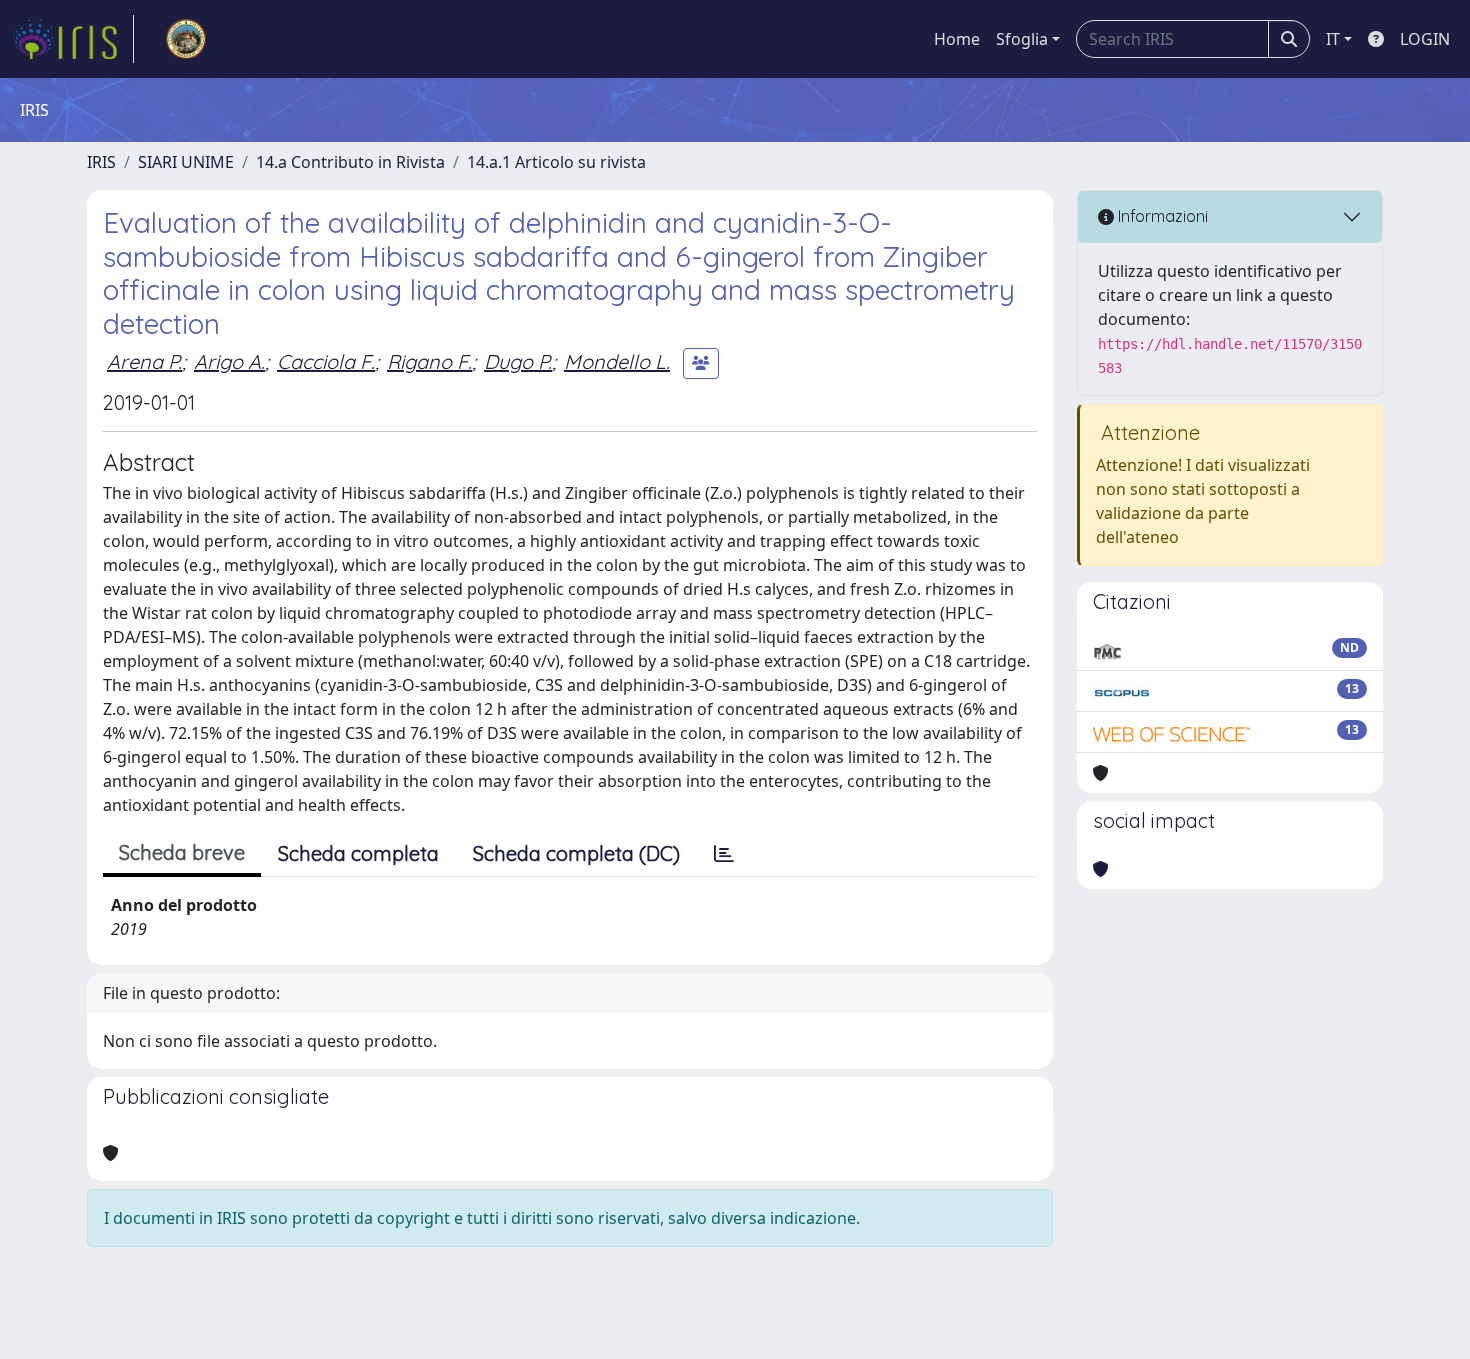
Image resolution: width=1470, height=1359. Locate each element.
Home (957, 39)
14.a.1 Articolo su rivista (556, 162)
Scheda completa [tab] (358, 853)
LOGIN (1425, 39)
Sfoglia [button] (1022, 39)
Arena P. (144, 361)
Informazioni (1161, 216)
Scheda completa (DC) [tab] (576, 853)
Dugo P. (518, 361)
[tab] (724, 854)
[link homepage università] (186, 39)
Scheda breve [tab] (182, 852)
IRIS (101, 162)
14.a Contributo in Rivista (350, 162)
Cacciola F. (326, 361)
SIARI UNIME (186, 162)
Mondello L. (617, 361)
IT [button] (1333, 39)
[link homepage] (73, 39)
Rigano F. (429, 361)
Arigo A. (229, 361)
